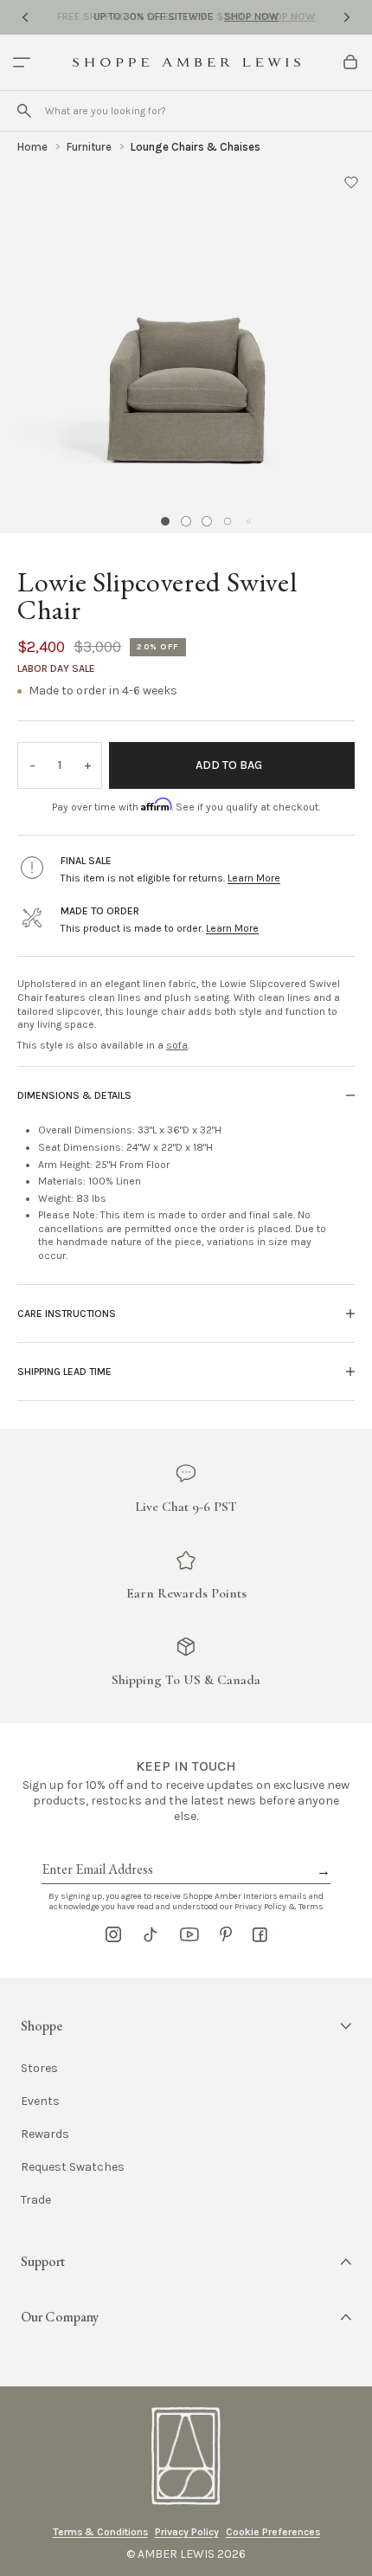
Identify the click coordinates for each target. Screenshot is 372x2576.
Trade (36, 2200)
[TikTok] (151, 1934)
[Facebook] (260, 1934)
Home (32, 147)
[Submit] (24, 111)
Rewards (45, 2134)
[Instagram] (113, 1934)
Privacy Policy (187, 2532)
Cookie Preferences (273, 2532)
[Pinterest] (226, 1934)
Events (40, 2101)
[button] (351, 182)
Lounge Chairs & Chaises (196, 147)
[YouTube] (189, 1934)
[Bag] (350, 62)
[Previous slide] (25, 17)
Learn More (254, 878)
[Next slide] (347, 17)
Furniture (89, 147)
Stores (39, 2069)
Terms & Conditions (100, 2532)
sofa (177, 1045)
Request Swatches (73, 2167)
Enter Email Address (96, 1850)
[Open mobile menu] (22, 62)
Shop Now (251, 16)
